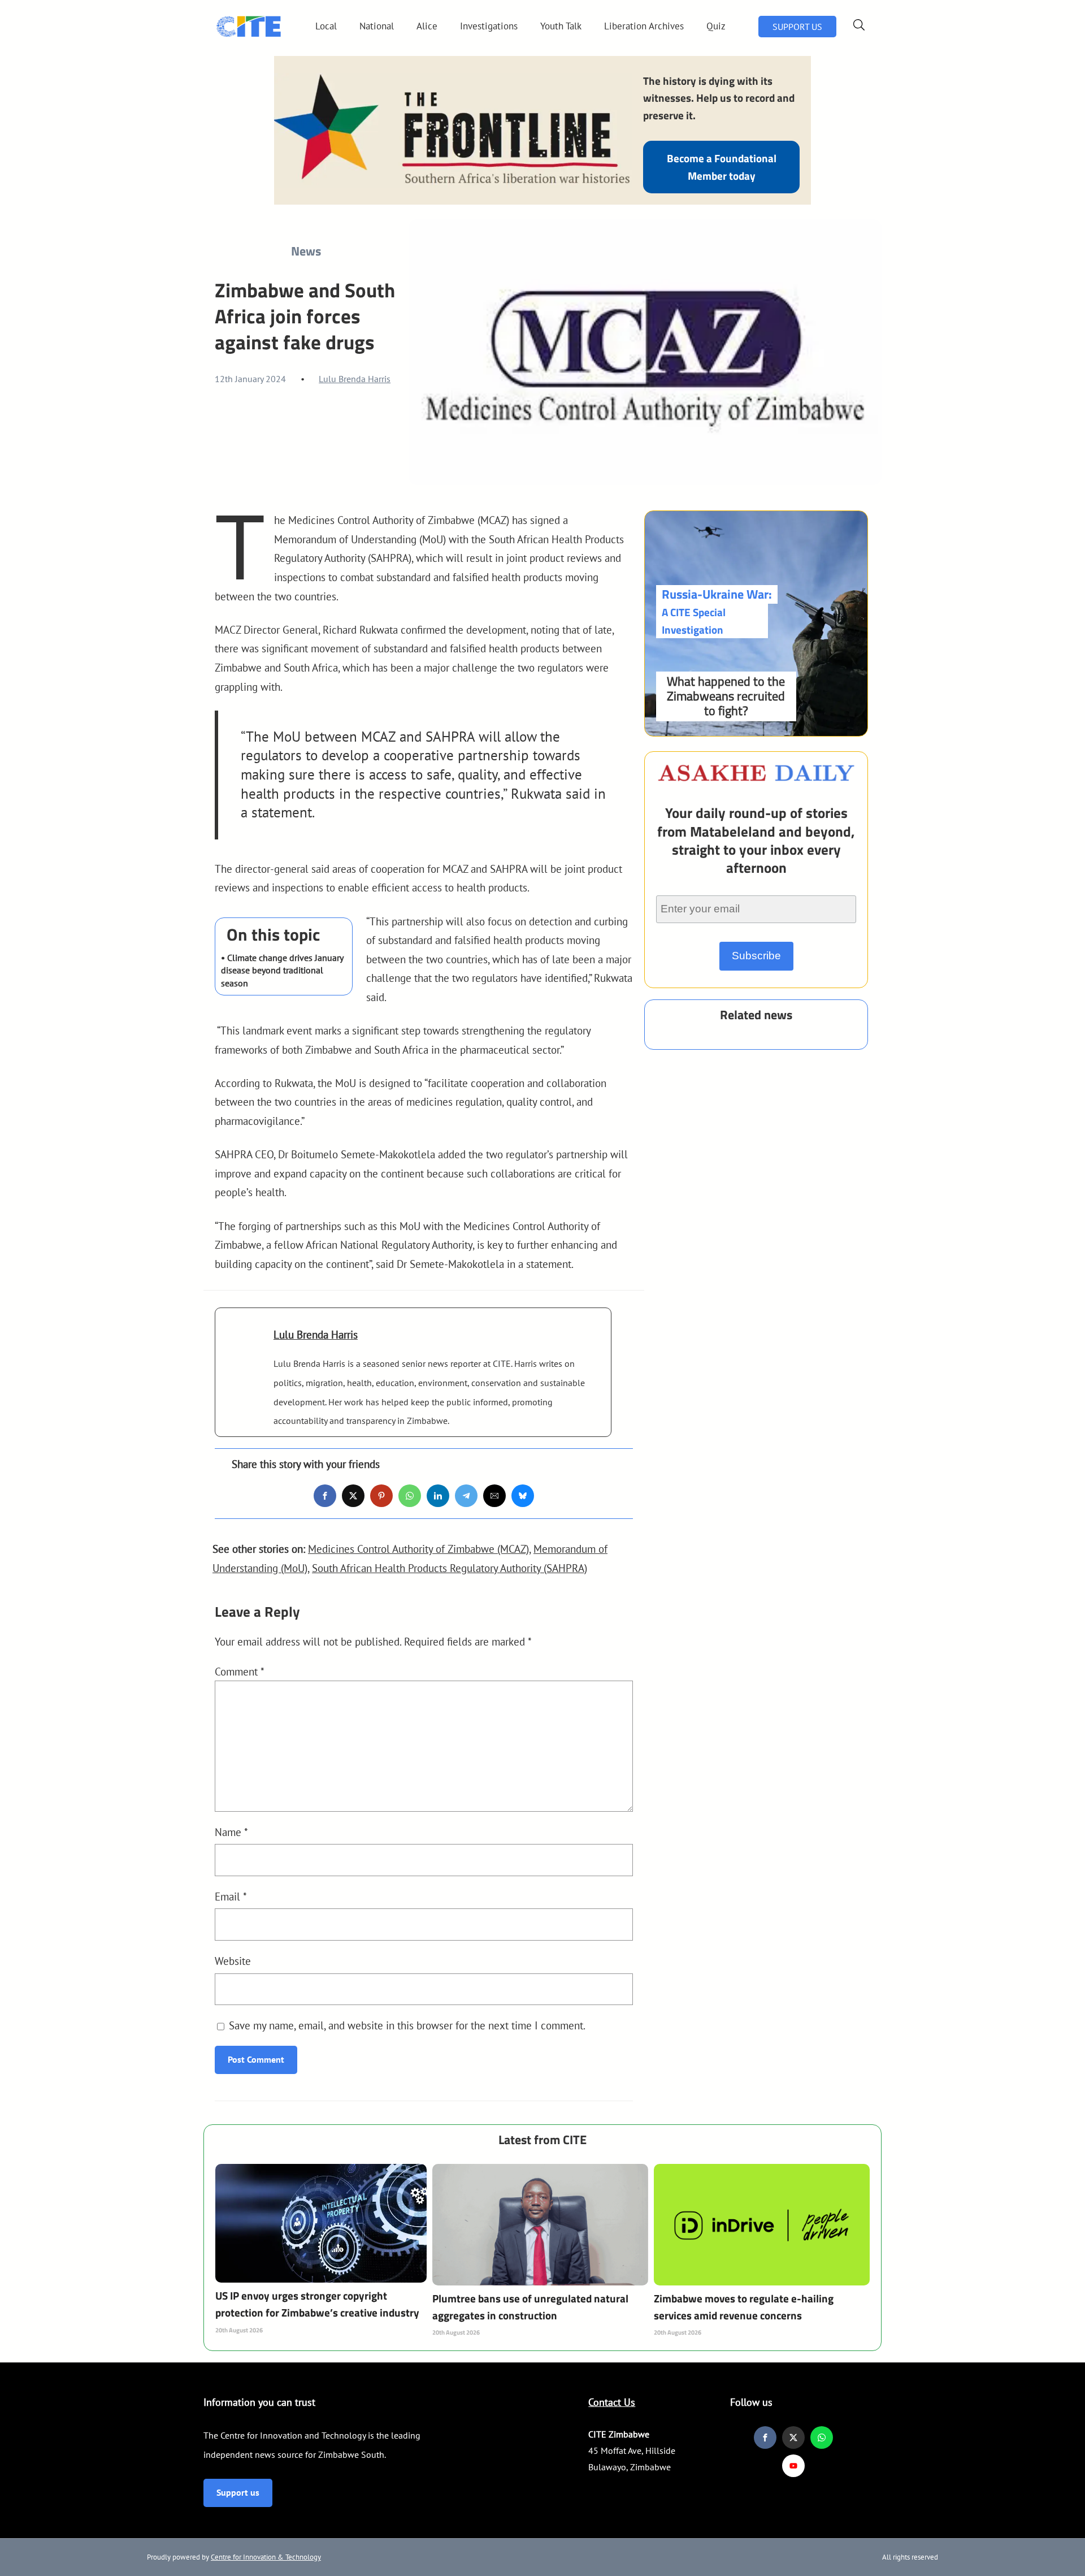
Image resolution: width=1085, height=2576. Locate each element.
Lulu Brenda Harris (355, 379)
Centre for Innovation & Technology (266, 2557)
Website (233, 1961)
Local (326, 26)
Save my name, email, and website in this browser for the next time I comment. (407, 2025)
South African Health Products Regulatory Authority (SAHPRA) (450, 1568)
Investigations (489, 26)
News (306, 251)
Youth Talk (561, 26)
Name (231, 1832)
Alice (427, 26)
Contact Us (612, 2402)
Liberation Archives (644, 26)
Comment (240, 1671)
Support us (238, 2492)
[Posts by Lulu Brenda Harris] (244, 1351)
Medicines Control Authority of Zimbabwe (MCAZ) (418, 1549)
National (377, 26)
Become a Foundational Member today (722, 166)
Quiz (716, 26)
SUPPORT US (797, 27)
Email (231, 1896)
